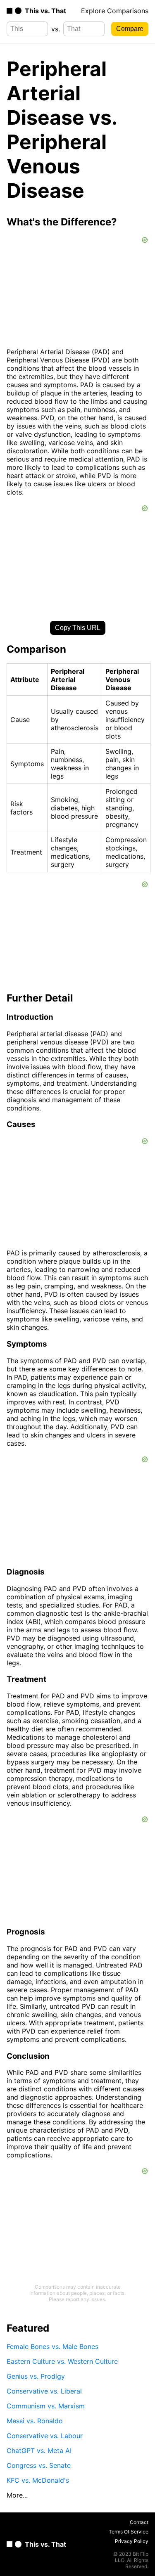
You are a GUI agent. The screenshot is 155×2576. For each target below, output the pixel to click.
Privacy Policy (132, 2541)
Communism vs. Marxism (46, 2406)
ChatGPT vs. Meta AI (39, 2451)
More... (17, 2495)
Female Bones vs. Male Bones (52, 2346)
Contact (139, 2522)
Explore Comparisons (115, 11)
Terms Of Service (129, 2532)
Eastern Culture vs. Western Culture (62, 2361)
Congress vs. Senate (39, 2465)
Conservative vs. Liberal (44, 2391)
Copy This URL (78, 628)
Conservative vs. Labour (45, 2436)
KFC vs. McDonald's (38, 2480)
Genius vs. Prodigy (36, 2376)
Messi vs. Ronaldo (35, 2421)
